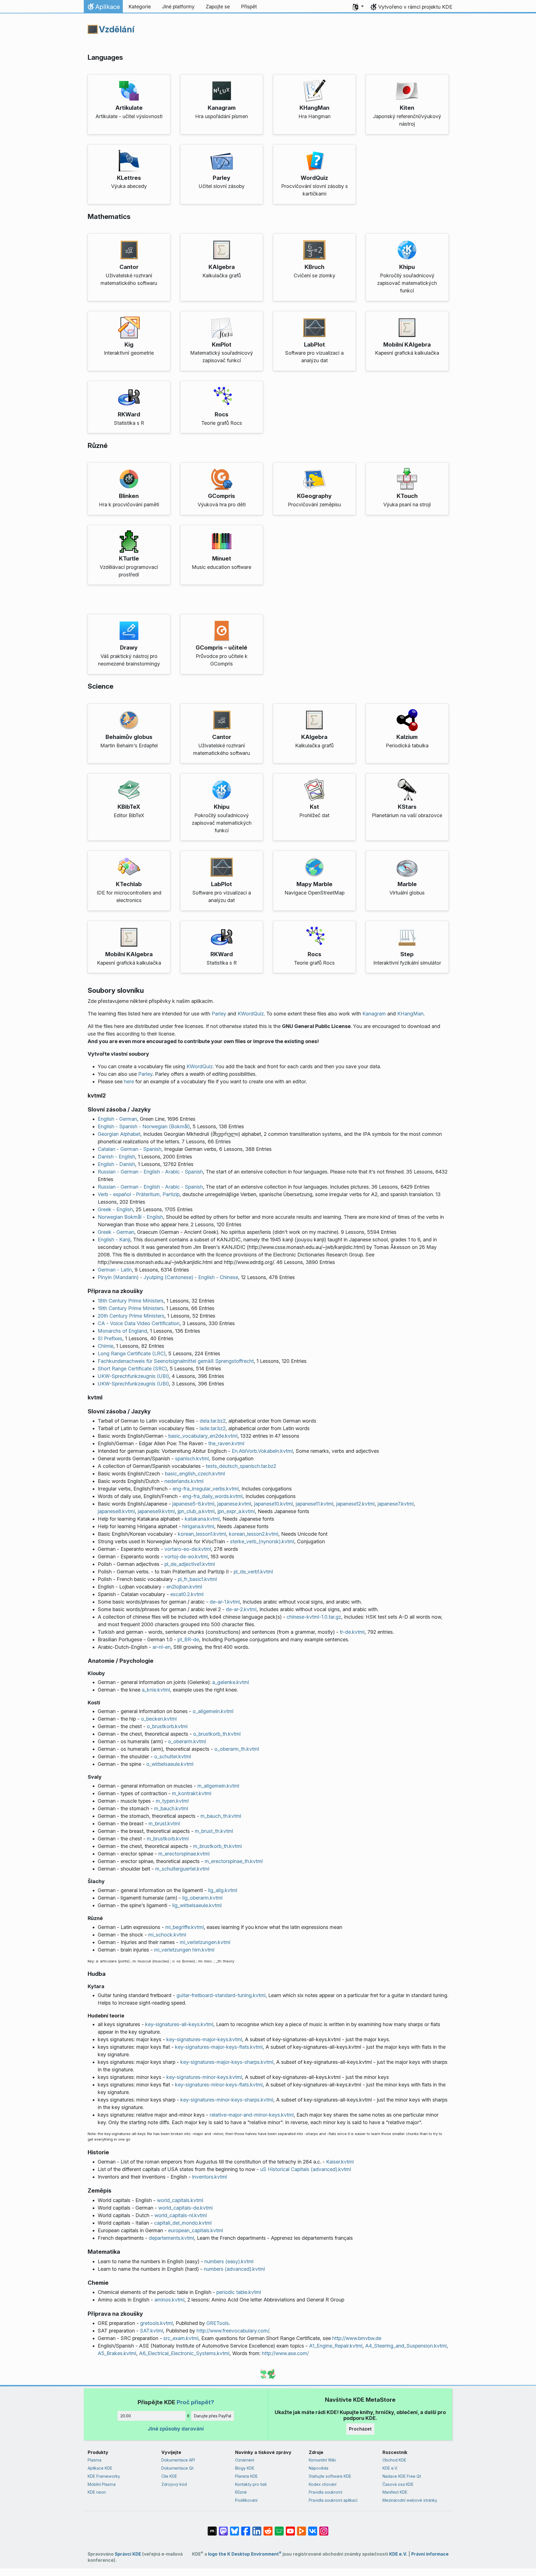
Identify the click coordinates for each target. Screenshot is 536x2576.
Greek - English (115, 1209)
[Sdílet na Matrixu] (212, 2528)
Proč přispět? (195, 2402)
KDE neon (97, 2492)
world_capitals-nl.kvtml (181, 2215)
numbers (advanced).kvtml (234, 2269)
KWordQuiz (251, 1014)
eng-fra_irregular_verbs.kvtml (206, 1489)
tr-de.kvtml (352, 1632)
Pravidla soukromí (326, 2492)
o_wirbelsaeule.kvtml (170, 1764)
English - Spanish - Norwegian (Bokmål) (144, 1126)
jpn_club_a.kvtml (196, 1511)
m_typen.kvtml (172, 1801)
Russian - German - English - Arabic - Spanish (150, 1172)
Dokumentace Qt (177, 2468)
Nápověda (319, 2468)
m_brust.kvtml (164, 1824)
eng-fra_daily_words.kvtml (213, 1496)
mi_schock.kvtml (167, 1935)
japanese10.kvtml (273, 1504)
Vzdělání (117, 29)
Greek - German (116, 1232)
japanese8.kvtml (116, 1511)
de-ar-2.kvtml (241, 1609)
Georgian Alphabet (119, 1134)
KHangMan (410, 1014)
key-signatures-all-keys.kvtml (179, 2024)
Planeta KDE (246, 2476)
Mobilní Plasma (102, 2484)
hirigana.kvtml (198, 1526)
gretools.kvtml (156, 2323)
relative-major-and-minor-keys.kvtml (252, 2115)
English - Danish (116, 1164)
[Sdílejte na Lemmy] (279, 2528)
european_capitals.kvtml (196, 2230)
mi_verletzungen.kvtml (205, 1942)
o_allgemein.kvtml (213, 1711)
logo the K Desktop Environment (245, 2554)
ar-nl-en (161, 1647)
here (129, 1081)
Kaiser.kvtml (340, 2162)
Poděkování (246, 2500)
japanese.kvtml (234, 1504)
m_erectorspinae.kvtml (184, 1854)
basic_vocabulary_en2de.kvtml (203, 1436)
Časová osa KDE (398, 2484)
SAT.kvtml (151, 2331)
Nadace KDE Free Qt (402, 2476)
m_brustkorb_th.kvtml (217, 1846)
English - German (117, 1119)
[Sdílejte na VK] (313, 2528)
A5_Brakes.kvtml (117, 2353)
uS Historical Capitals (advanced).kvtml (306, 2169)
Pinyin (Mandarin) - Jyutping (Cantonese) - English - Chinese (168, 1277)
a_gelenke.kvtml (231, 1682)
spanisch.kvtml (192, 1458)
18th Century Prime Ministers (131, 1301)
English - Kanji (114, 1240)
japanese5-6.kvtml (193, 1504)
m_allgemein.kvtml (218, 1786)
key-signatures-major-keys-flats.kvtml (219, 2047)
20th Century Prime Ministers (131, 1316)
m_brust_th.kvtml (214, 1831)
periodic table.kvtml (239, 2292)
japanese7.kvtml (396, 1504)
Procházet (360, 2429)
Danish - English (116, 1157)
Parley (219, 1014)
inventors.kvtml (210, 2177)
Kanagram (374, 1014)
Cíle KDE (169, 2476)
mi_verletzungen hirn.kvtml (184, 1950)
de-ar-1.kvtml (225, 1602)
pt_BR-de (188, 1639)
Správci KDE (128, 2554)
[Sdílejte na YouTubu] (290, 2528)
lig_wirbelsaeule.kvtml (197, 1905)
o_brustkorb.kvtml (167, 1726)
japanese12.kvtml (355, 1504)
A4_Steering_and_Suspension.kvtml (406, 2346)
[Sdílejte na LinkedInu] (257, 2528)
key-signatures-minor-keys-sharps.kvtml (227, 2100)
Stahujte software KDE (330, 2476)
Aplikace (103, 8)
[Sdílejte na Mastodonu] (223, 2528)
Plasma (94, 2460)
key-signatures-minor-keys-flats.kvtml (219, 2085)
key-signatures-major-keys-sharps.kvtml (227, 2062)
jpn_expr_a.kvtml (236, 1511)
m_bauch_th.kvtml (221, 1816)
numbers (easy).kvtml (229, 2261)
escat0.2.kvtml (187, 1594)
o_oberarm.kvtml (187, 1741)
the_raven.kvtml (226, 1443)
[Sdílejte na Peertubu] (301, 2528)
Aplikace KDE (100, 2468)
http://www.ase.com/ (285, 2353)
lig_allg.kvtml (223, 1890)
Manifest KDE (395, 2492)
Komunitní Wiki (322, 2460)
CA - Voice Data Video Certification (139, 1323)
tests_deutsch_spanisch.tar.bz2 (241, 1466)
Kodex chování (323, 2484)
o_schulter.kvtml (173, 1756)
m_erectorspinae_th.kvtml (234, 1861)
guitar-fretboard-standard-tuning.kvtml (221, 1995)
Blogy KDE (245, 2468)
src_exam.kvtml (181, 2338)
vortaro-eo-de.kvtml (188, 1549)
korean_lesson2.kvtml (254, 1534)
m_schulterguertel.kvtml (182, 1869)
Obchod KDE (394, 2460)
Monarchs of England (122, 1331)
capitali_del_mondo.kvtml (183, 2223)
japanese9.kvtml (156, 1511)
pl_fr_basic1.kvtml (197, 1579)
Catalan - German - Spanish (130, 1149)
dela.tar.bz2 (213, 1421)
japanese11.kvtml (314, 1504)
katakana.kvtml (202, 1519)
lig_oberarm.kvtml (202, 1898)
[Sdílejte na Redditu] (268, 2528)
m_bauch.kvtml (171, 1808)
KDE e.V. (390, 2468)
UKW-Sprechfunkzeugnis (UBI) (133, 1376)
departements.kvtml (171, 2238)
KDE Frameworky (104, 2476)
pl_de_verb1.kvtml (253, 1572)
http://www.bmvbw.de (357, 2338)
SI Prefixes (110, 1338)
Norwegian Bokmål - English (130, 1217)
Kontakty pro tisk (251, 2484)
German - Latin (115, 1270)
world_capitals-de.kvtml (186, 2208)
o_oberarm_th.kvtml (237, 1749)
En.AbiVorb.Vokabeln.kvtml (262, 1451)
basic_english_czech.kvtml (195, 1474)
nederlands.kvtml (184, 1481)
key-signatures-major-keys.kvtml (204, 2039)
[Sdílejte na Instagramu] (324, 2528)
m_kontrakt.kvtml (192, 1793)
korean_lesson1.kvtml (202, 1534)
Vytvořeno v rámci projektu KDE (415, 7)
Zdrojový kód (174, 2484)
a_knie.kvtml (156, 1690)
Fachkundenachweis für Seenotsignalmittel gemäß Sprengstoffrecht (176, 1361)
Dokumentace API (178, 2460)
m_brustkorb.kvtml (168, 1839)
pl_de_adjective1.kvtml (190, 1564)
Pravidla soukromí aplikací (333, 2500)
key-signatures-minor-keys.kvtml (204, 2077)
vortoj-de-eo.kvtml (186, 1557)
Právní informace (430, 2554)
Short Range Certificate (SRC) (132, 1369)
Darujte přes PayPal (213, 2416)
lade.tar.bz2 (213, 1428)
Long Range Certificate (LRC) (132, 1353)
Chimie (106, 1346)
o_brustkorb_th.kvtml (217, 1734)
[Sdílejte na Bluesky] (234, 2528)
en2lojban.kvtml (184, 1587)
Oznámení (245, 2460)
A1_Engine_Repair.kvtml (336, 2346)
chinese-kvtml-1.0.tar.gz (314, 1617)
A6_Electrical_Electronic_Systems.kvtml (184, 2353)
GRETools (218, 2323)
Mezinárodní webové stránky (410, 2500)
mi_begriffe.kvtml (185, 1927)
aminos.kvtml (169, 2300)
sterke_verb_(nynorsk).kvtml (262, 1541)
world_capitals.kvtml (180, 2200)
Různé (241, 2492)
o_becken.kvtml (159, 1719)
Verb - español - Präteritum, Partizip (139, 1194)
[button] (358, 7)
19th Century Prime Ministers (131, 1308)
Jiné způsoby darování (176, 2429)
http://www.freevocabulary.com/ (233, 2331)
